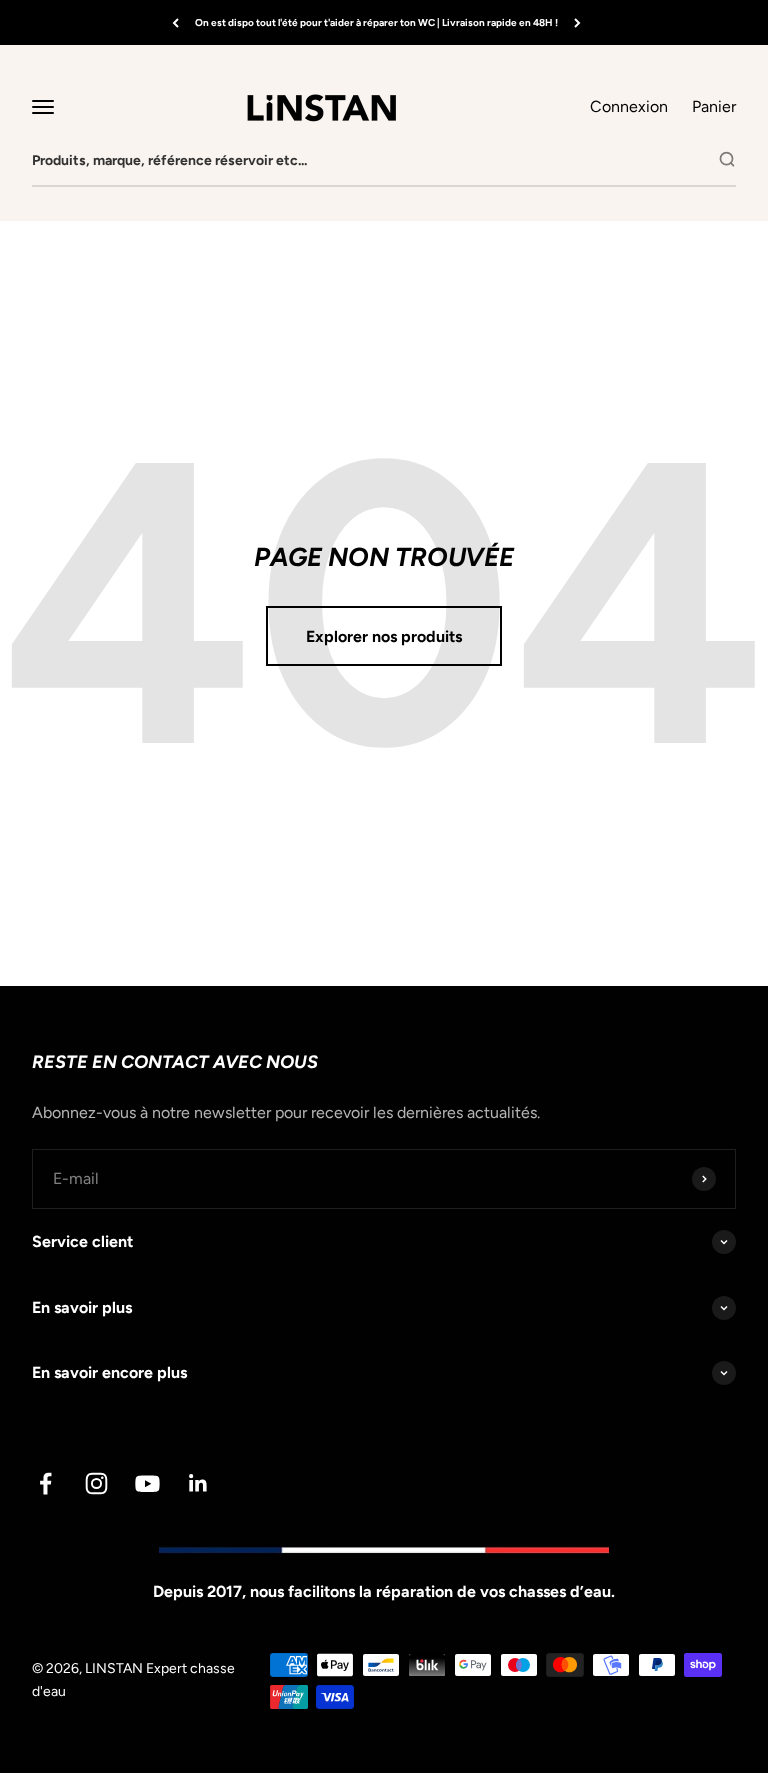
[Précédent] (175, 22)
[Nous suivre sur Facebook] (45, 1483)
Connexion (629, 106)
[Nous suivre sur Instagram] (96, 1483)
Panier (714, 105)
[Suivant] (577, 22)
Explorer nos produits (384, 636)
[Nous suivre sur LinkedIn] (198, 1483)
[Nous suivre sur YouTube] (147, 1483)
